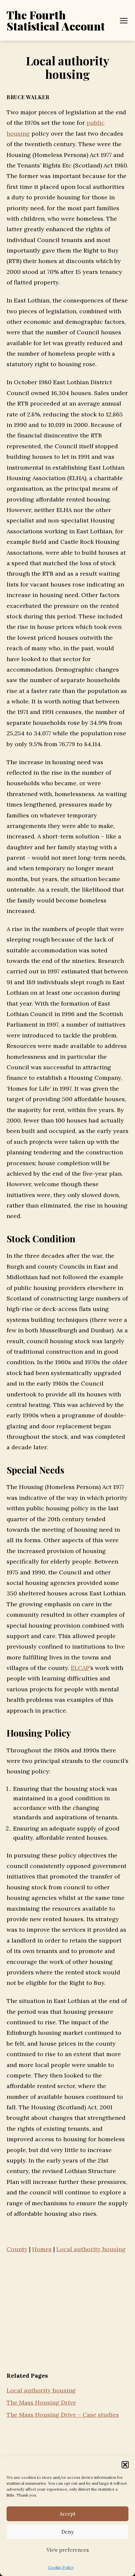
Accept (68, 2514)
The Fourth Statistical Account (56, 20)
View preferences (68, 2550)
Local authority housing (41, 2390)
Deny (67, 2532)
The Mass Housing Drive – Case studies (63, 2415)
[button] (125, 2465)
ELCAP (80, 1668)
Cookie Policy (61, 2567)
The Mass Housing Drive (41, 2402)
